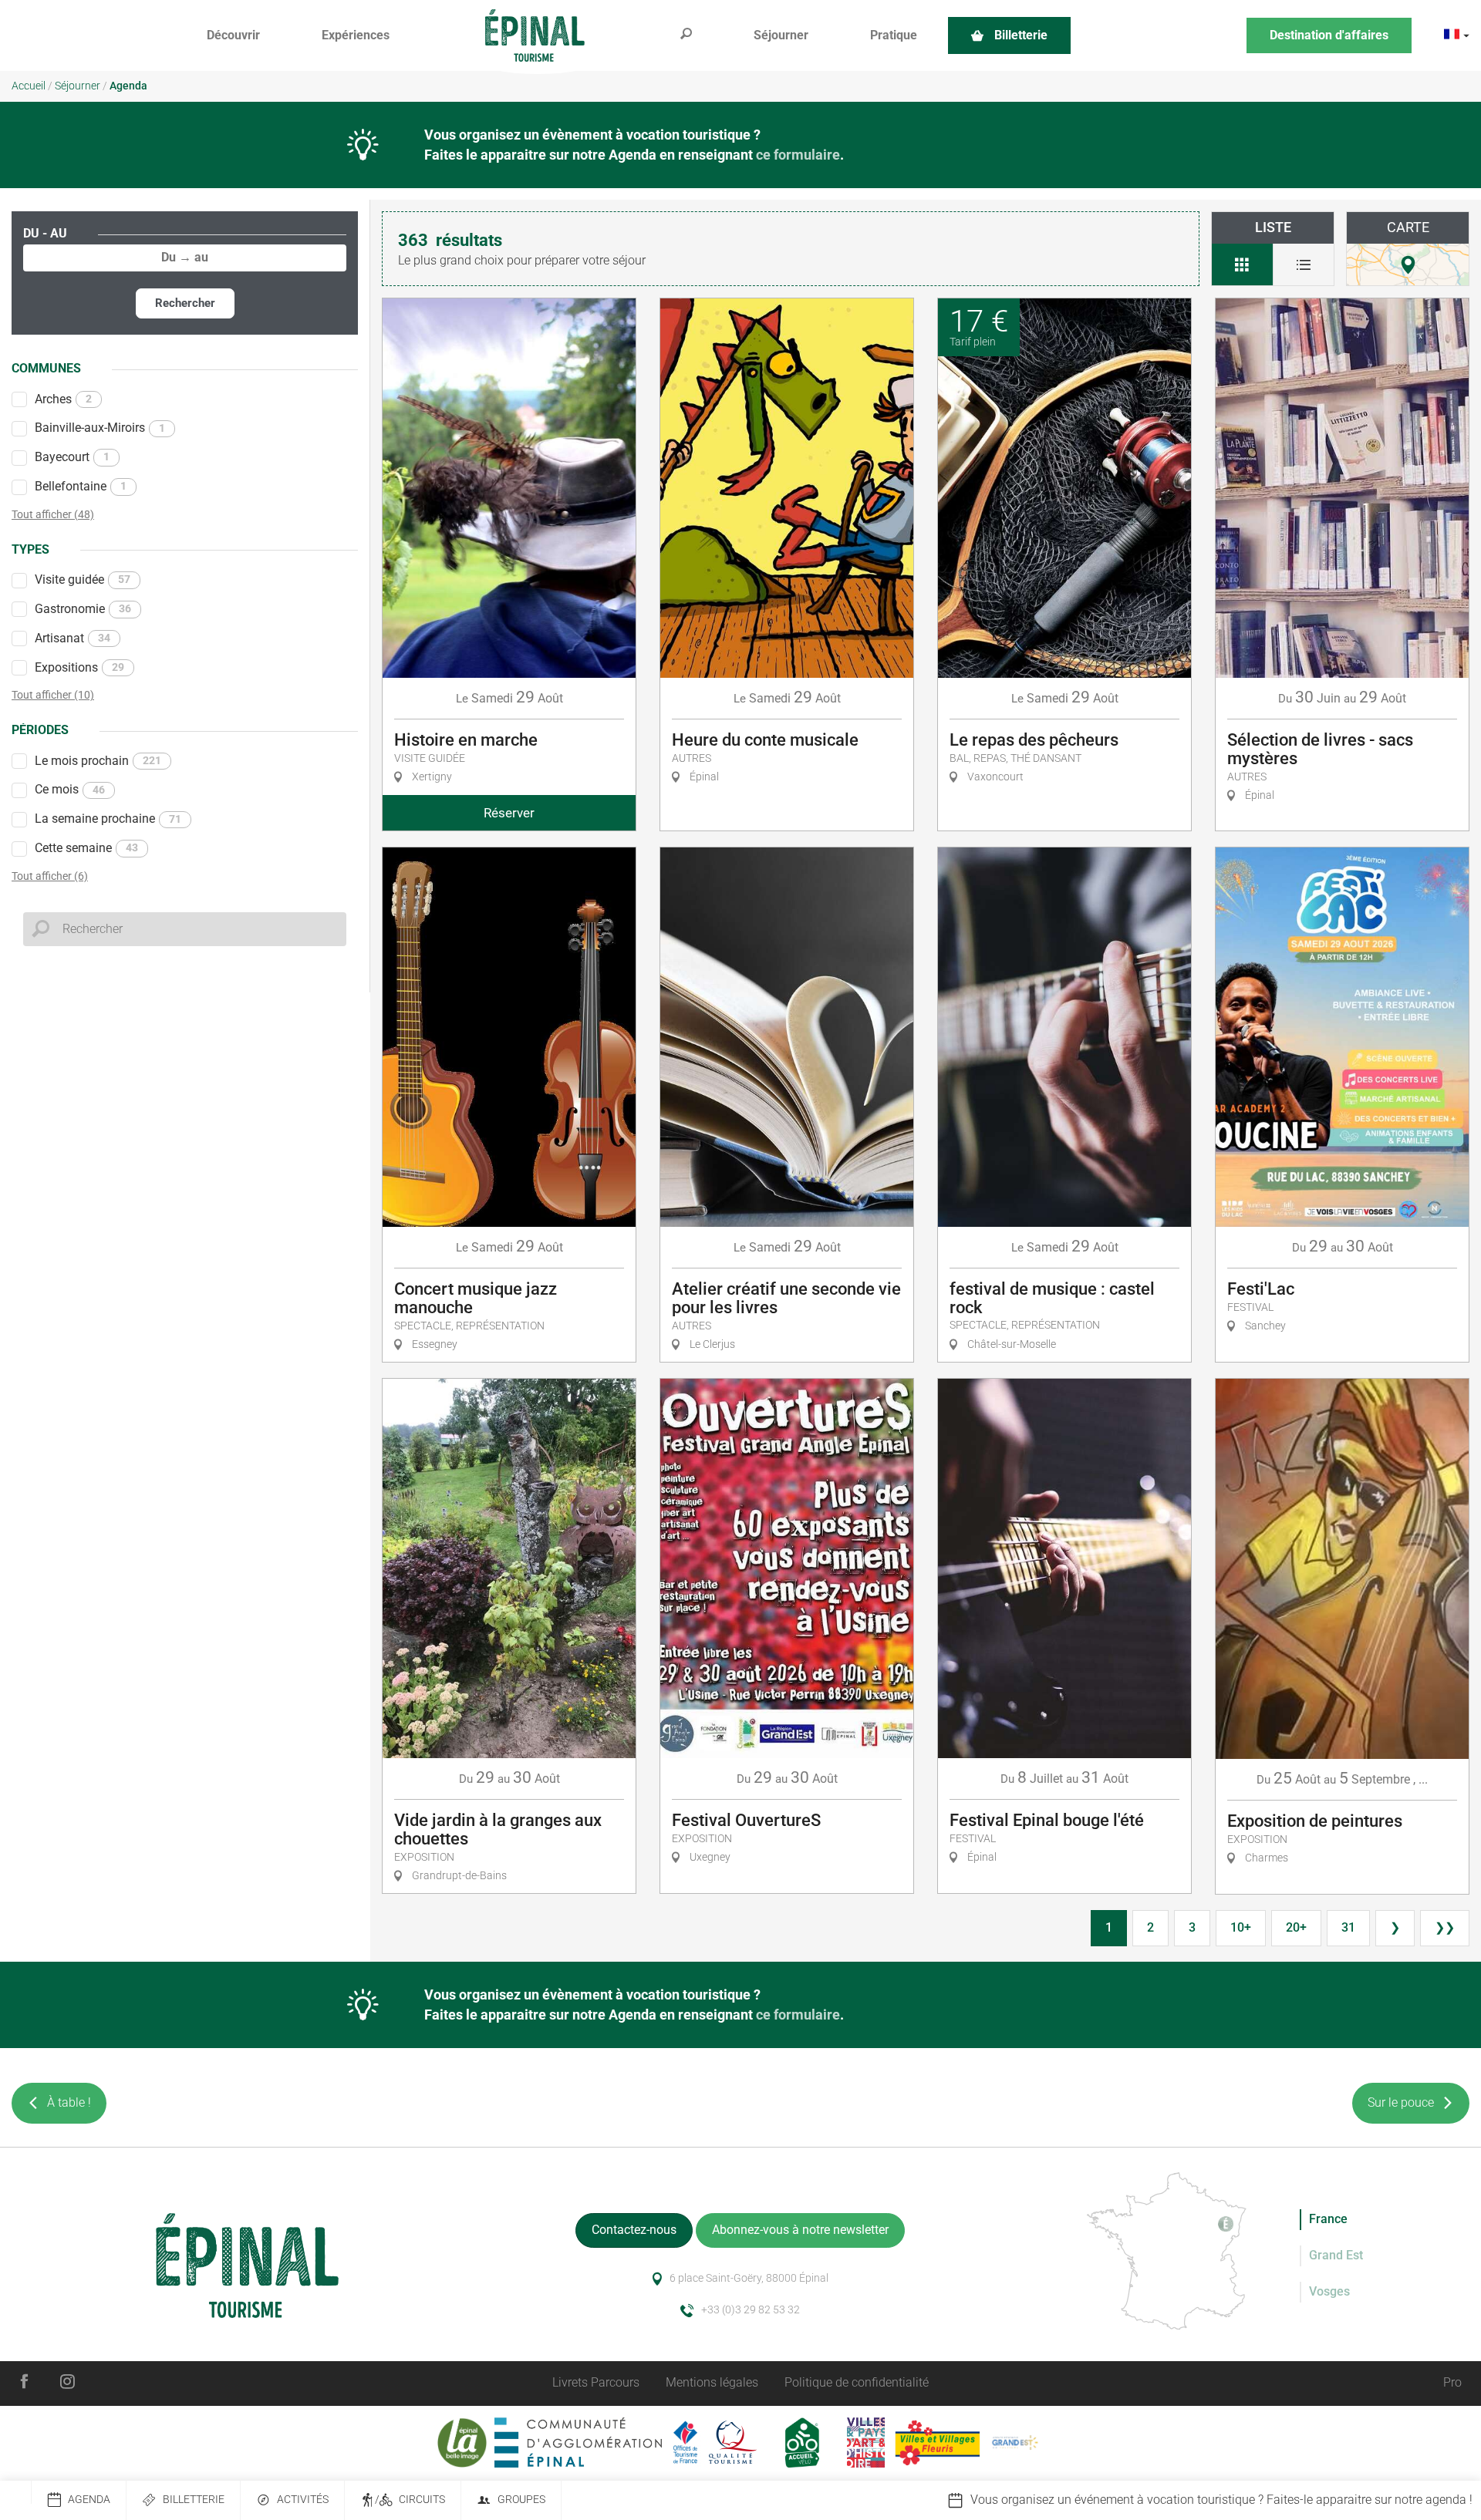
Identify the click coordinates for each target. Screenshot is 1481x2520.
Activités (303, 2500)
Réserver (509, 813)
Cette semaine (86, 848)
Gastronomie (83, 609)
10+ (1241, 1927)
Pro (1452, 2382)
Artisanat (73, 638)
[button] (233, 36)
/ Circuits (410, 2500)
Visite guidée (83, 579)
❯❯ (1445, 1927)
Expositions (79, 667)
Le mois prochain (98, 761)
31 (1348, 1927)
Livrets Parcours (596, 2382)
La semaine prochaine (108, 819)
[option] (1185, 2500)
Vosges (1329, 2291)
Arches (63, 399)
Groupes (521, 2500)
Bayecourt (72, 457)
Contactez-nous (634, 2230)
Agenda (89, 2500)
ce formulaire (798, 155)
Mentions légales (712, 2382)
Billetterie (194, 2500)
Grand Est (1336, 2255)
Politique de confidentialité (857, 2382)
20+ (1296, 1927)
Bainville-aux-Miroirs (100, 428)
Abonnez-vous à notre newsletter (800, 2230)
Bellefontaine (81, 486)
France (1328, 2219)
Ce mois (70, 789)
